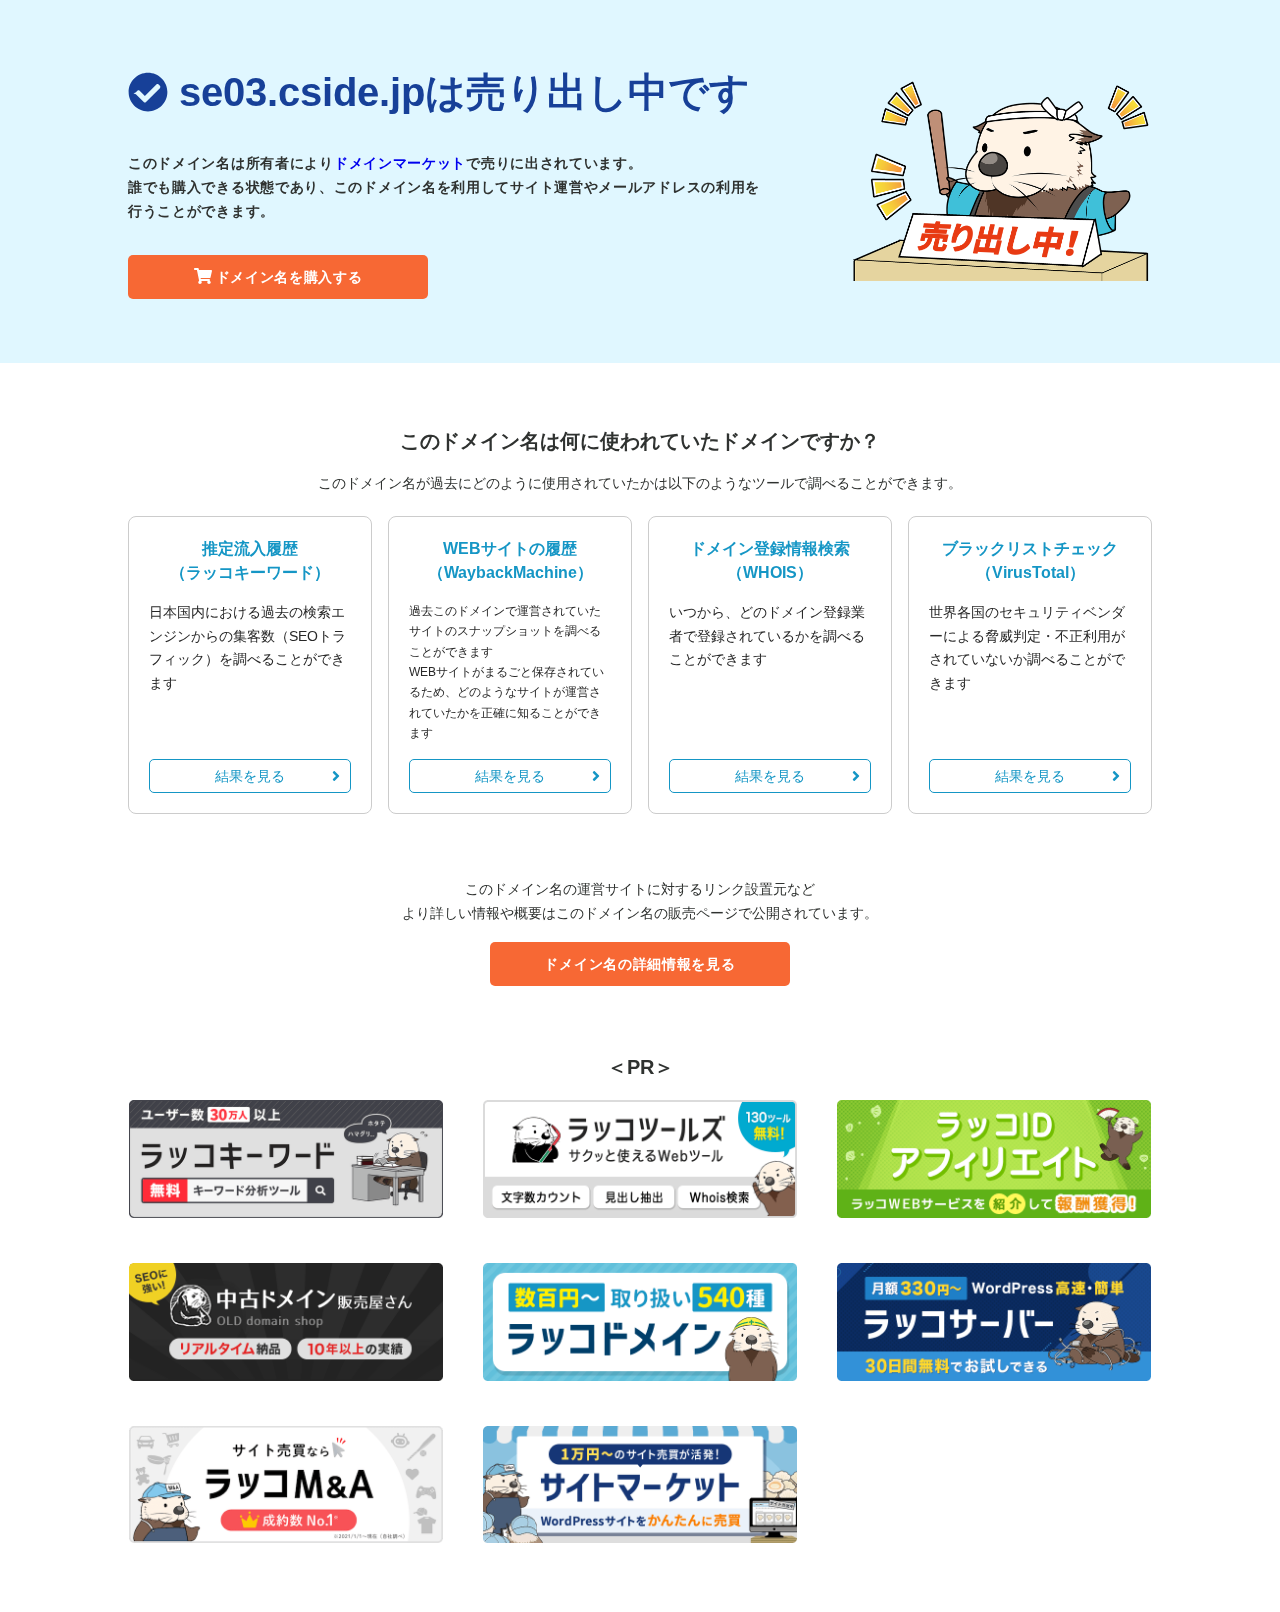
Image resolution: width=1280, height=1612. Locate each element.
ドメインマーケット (400, 163)
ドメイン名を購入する (289, 277)
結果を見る (250, 776)
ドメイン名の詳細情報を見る (639, 964)
